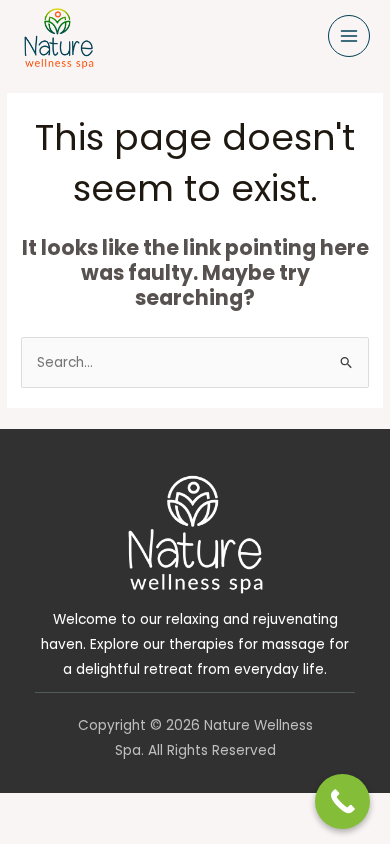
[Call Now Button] (342, 801)
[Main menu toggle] (349, 36)
